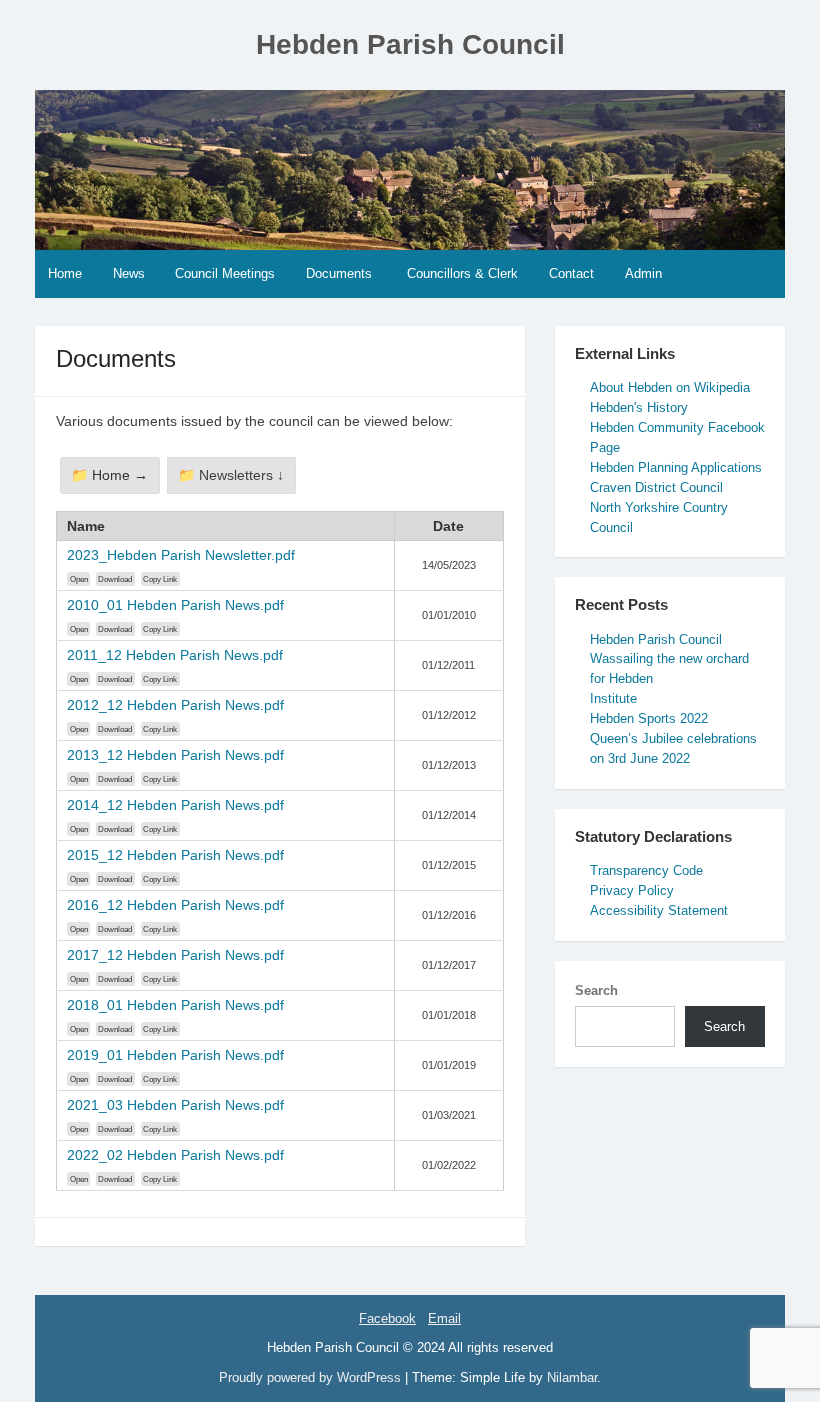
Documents (339, 273)
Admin (643, 273)
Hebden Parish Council (410, 44)
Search (596, 990)
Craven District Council (656, 487)
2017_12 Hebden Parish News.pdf (175, 955)
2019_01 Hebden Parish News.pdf (175, 1055)
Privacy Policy (632, 890)
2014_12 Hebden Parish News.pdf (175, 805)
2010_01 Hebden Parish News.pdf (175, 605)
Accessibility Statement (659, 910)
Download (115, 579)
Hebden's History (639, 407)
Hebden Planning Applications (676, 467)
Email (444, 1318)
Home (65, 273)
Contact (571, 273)
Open (79, 579)
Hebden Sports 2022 (649, 718)
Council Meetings (225, 273)
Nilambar (572, 1377)
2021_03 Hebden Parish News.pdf (175, 1105)
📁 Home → (109, 475)
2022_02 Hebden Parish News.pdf (175, 1155)
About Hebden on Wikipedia (670, 387)
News (129, 273)
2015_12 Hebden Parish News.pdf (175, 855)
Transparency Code (646, 870)
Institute (613, 698)
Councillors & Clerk (462, 273)
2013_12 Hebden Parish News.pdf (175, 755)
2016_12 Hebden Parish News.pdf (175, 905)
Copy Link (160, 579)
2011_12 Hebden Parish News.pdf (175, 655)
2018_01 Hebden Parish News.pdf (175, 1005)
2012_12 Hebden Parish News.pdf (175, 705)
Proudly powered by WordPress (312, 1377)
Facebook (387, 1318)
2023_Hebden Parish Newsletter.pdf (181, 555)
